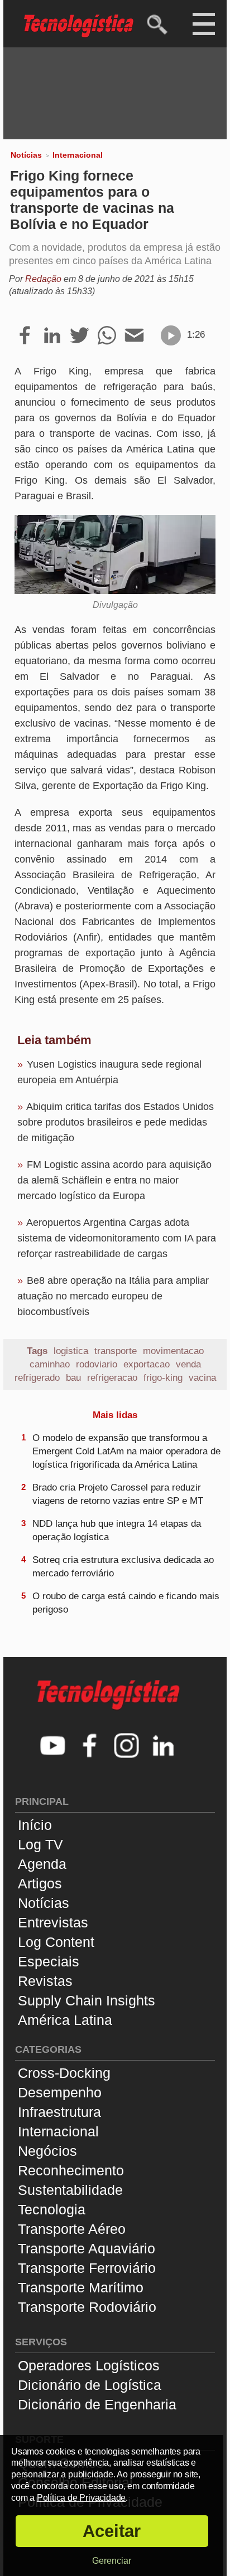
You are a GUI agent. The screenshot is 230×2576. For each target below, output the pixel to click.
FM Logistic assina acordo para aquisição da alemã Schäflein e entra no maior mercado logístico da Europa (114, 1180)
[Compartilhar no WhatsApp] (107, 336)
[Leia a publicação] (171, 335)
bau (73, 1378)
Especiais (49, 1961)
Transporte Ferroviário (87, 2268)
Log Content (56, 1942)
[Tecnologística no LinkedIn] (164, 1747)
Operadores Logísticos (89, 2365)
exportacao (147, 1364)
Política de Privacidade (81, 2498)
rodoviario (97, 1364)
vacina (202, 1378)
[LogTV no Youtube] (53, 1747)
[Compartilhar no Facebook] (25, 336)
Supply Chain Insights (87, 2000)
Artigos (40, 1883)
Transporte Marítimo (81, 2287)
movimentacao (173, 1351)
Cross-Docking (64, 2073)
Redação (43, 279)
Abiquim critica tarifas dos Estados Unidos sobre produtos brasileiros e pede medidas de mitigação (116, 1122)
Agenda (42, 1864)
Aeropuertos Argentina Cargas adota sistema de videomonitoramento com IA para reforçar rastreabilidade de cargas (117, 1238)
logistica (71, 1351)
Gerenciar (112, 2561)
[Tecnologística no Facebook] (90, 1747)
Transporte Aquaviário (87, 2248)
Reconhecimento (71, 2170)
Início (35, 1825)
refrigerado (37, 1378)
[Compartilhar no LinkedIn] (52, 336)
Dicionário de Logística (90, 2385)
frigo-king (163, 1378)
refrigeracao (112, 1378)
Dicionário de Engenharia (97, 2404)
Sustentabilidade (70, 2190)
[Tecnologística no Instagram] (127, 1747)
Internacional (78, 155)
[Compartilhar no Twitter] (80, 336)
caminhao (50, 1364)
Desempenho (60, 2092)
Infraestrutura (59, 2112)
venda (188, 1364)
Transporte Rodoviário (87, 2307)
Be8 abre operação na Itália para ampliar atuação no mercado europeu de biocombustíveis (113, 1296)
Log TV (40, 1844)
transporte (116, 1351)
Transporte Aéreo (72, 2229)
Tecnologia (52, 2209)
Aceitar (112, 2531)
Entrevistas (53, 1922)
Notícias (26, 155)
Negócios (47, 2151)
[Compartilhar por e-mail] (134, 336)
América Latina (65, 2020)
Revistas (45, 1981)
